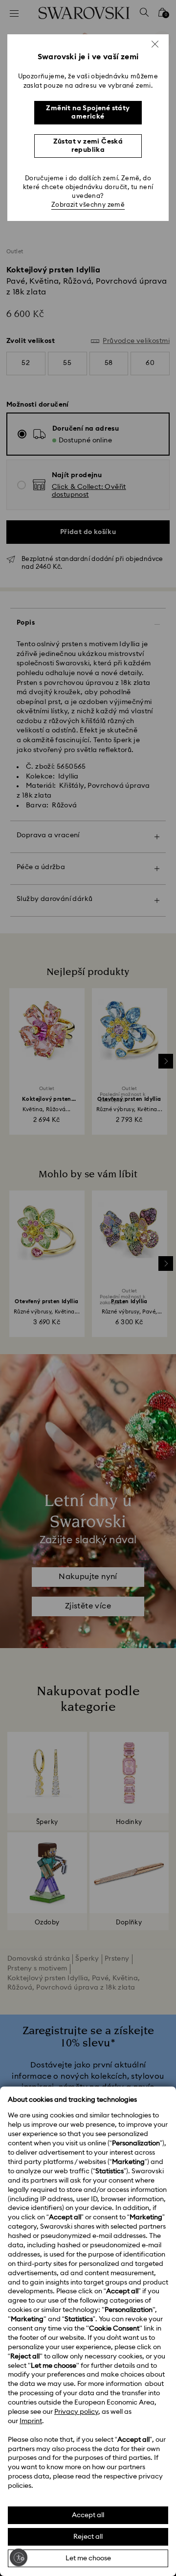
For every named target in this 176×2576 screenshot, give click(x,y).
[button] (155, 44)
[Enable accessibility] (19, 2557)
